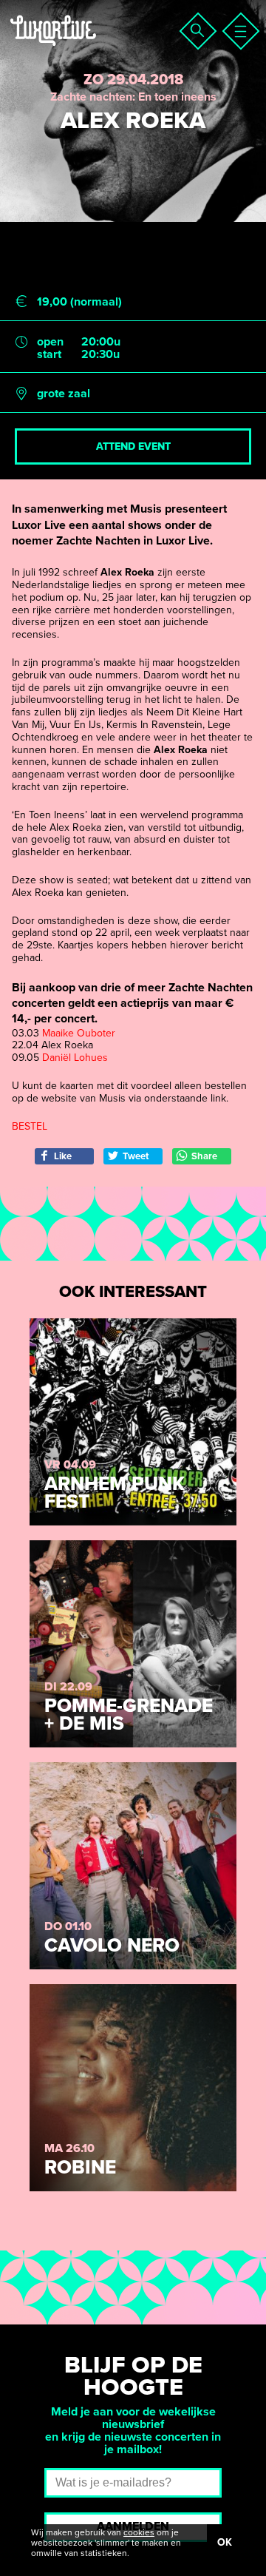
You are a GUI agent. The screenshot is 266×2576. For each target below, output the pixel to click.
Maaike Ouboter (79, 1033)
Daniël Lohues (75, 1058)
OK (225, 2542)
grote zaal (64, 394)
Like (63, 1156)
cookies (139, 2532)
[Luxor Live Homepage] (101, 49)
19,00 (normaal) (79, 302)
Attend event (133, 446)
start (49, 355)
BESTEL (30, 1126)
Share (204, 1156)
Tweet (136, 1156)
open (50, 342)
